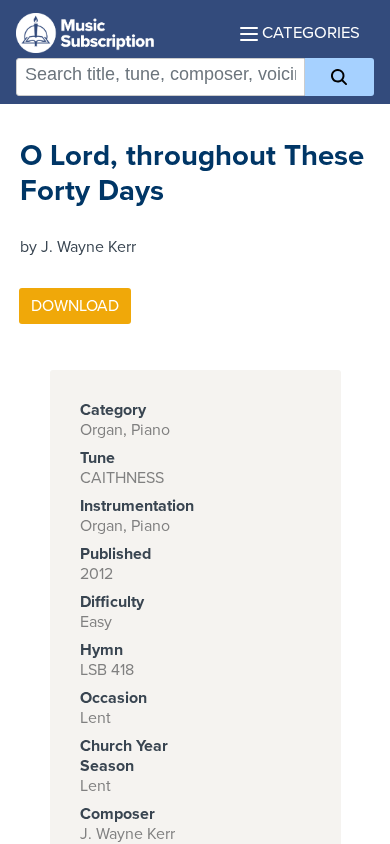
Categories (309, 33)
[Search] (339, 77)
